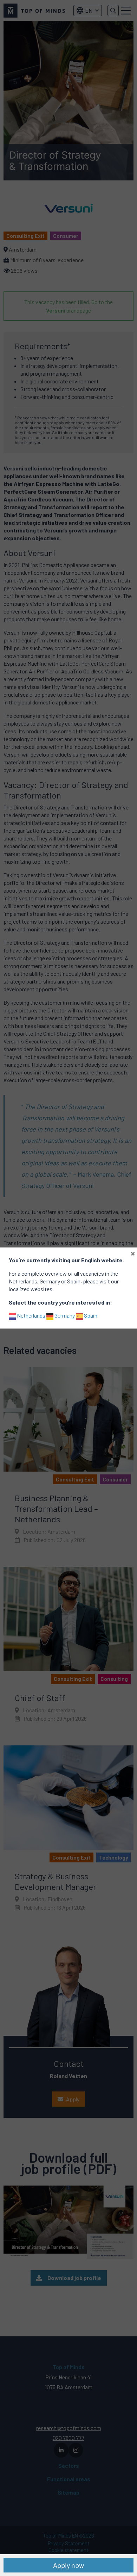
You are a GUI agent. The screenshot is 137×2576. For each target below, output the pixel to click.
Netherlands (31, 1315)
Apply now (68, 2565)
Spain (90, 1315)
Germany (64, 1315)
